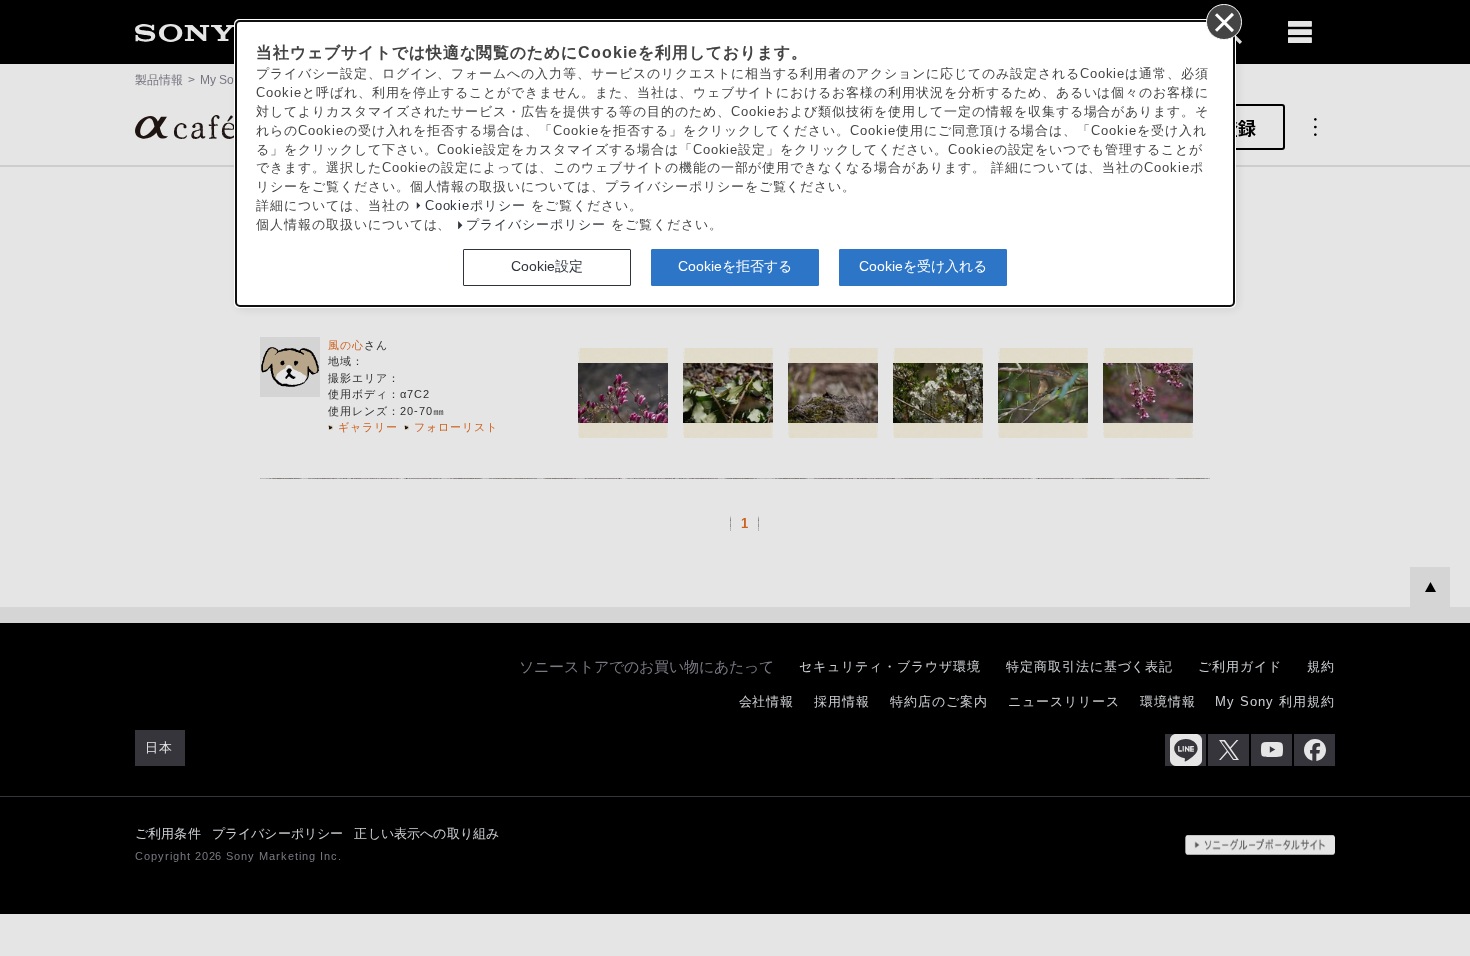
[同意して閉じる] (1223, 21)
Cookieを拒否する (735, 266)
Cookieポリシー (476, 206)
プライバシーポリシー (536, 225)
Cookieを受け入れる (923, 266)
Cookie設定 (547, 266)
